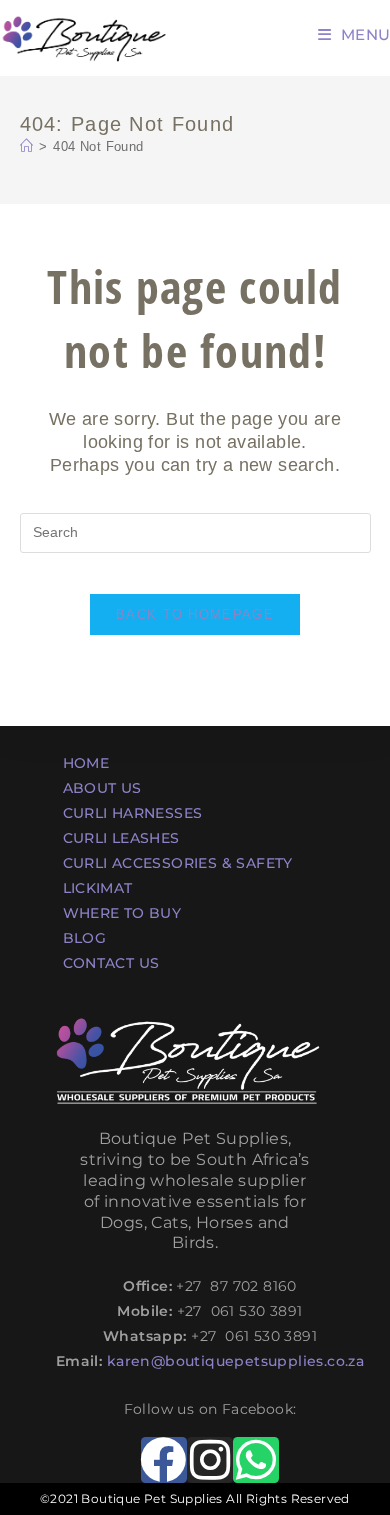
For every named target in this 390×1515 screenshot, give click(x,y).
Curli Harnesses (133, 813)
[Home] (26, 146)
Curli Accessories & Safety (178, 863)
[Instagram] (210, 1460)
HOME (86, 763)
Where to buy (122, 913)
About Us (102, 788)
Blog (85, 938)
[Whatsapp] (256, 1460)
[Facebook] (164, 1460)
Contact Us (111, 963)
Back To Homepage (195, 614)
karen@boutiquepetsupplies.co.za (235, 1361)
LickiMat (98, 888)
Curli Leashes (121, 838)
